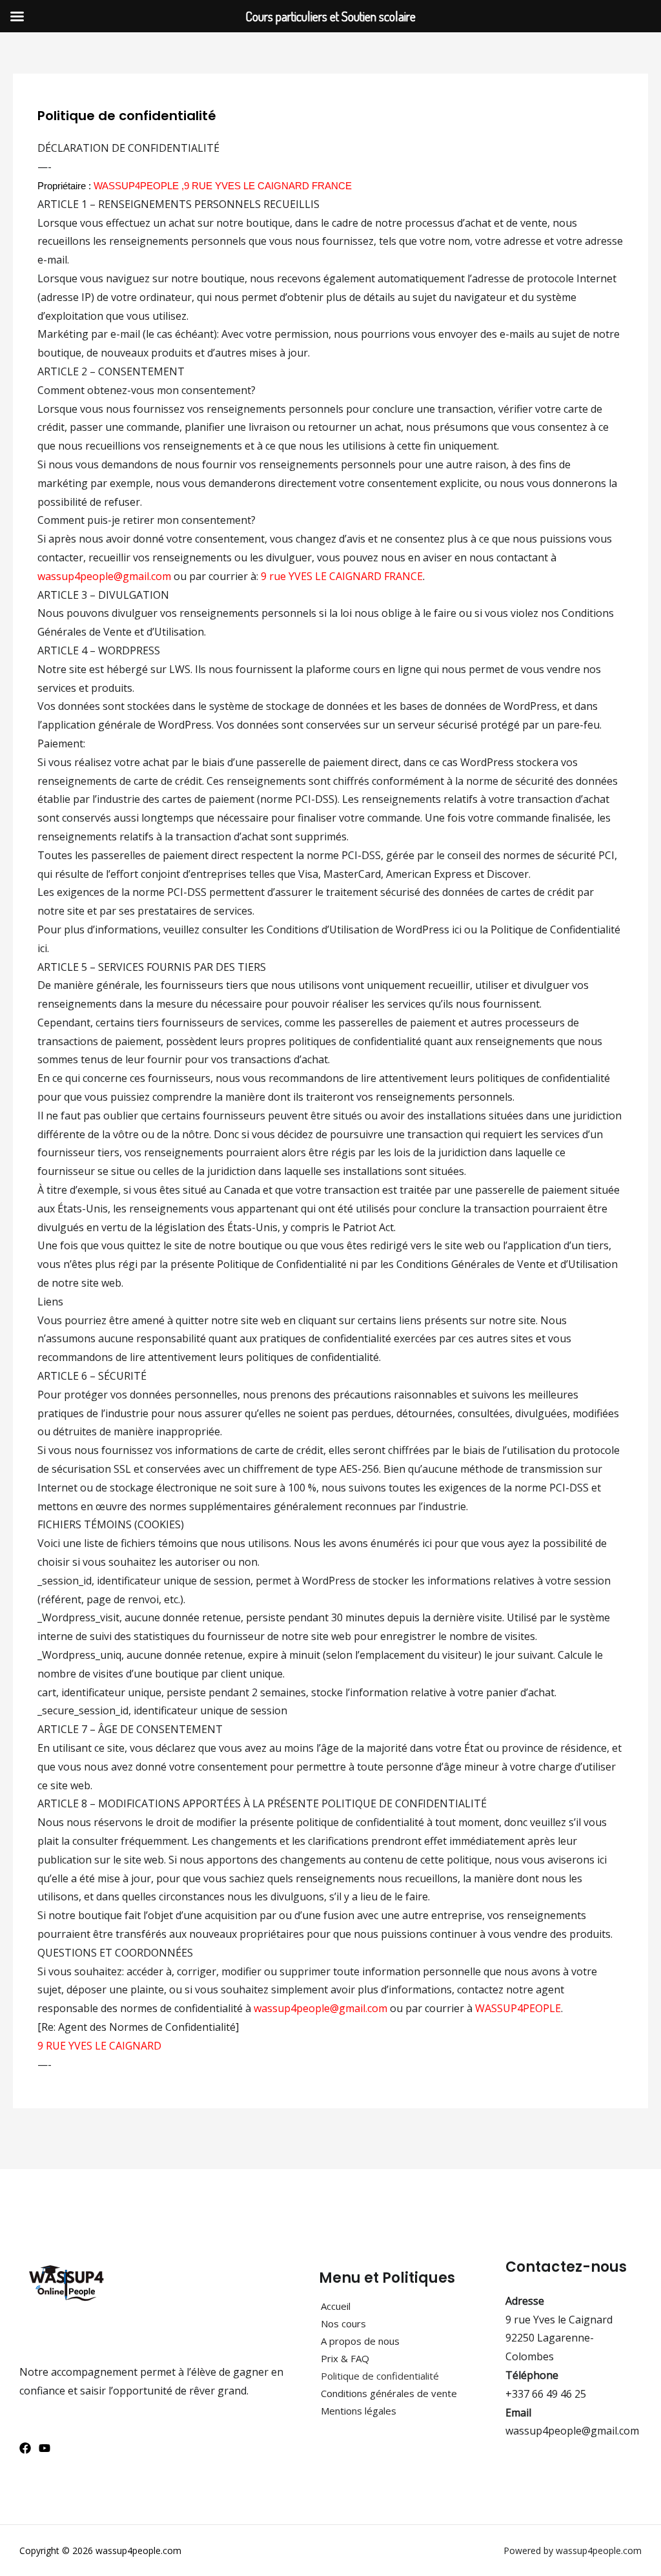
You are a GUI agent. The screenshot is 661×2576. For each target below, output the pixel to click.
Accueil (336, 2306)
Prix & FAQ (345, 2358)
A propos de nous (360, 2341)
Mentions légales (359, 2411)
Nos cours (343, 2323)
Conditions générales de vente (389, 2393)
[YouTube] (45, 2448)
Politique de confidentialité (380, 2376)
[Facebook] (25, 2448)
